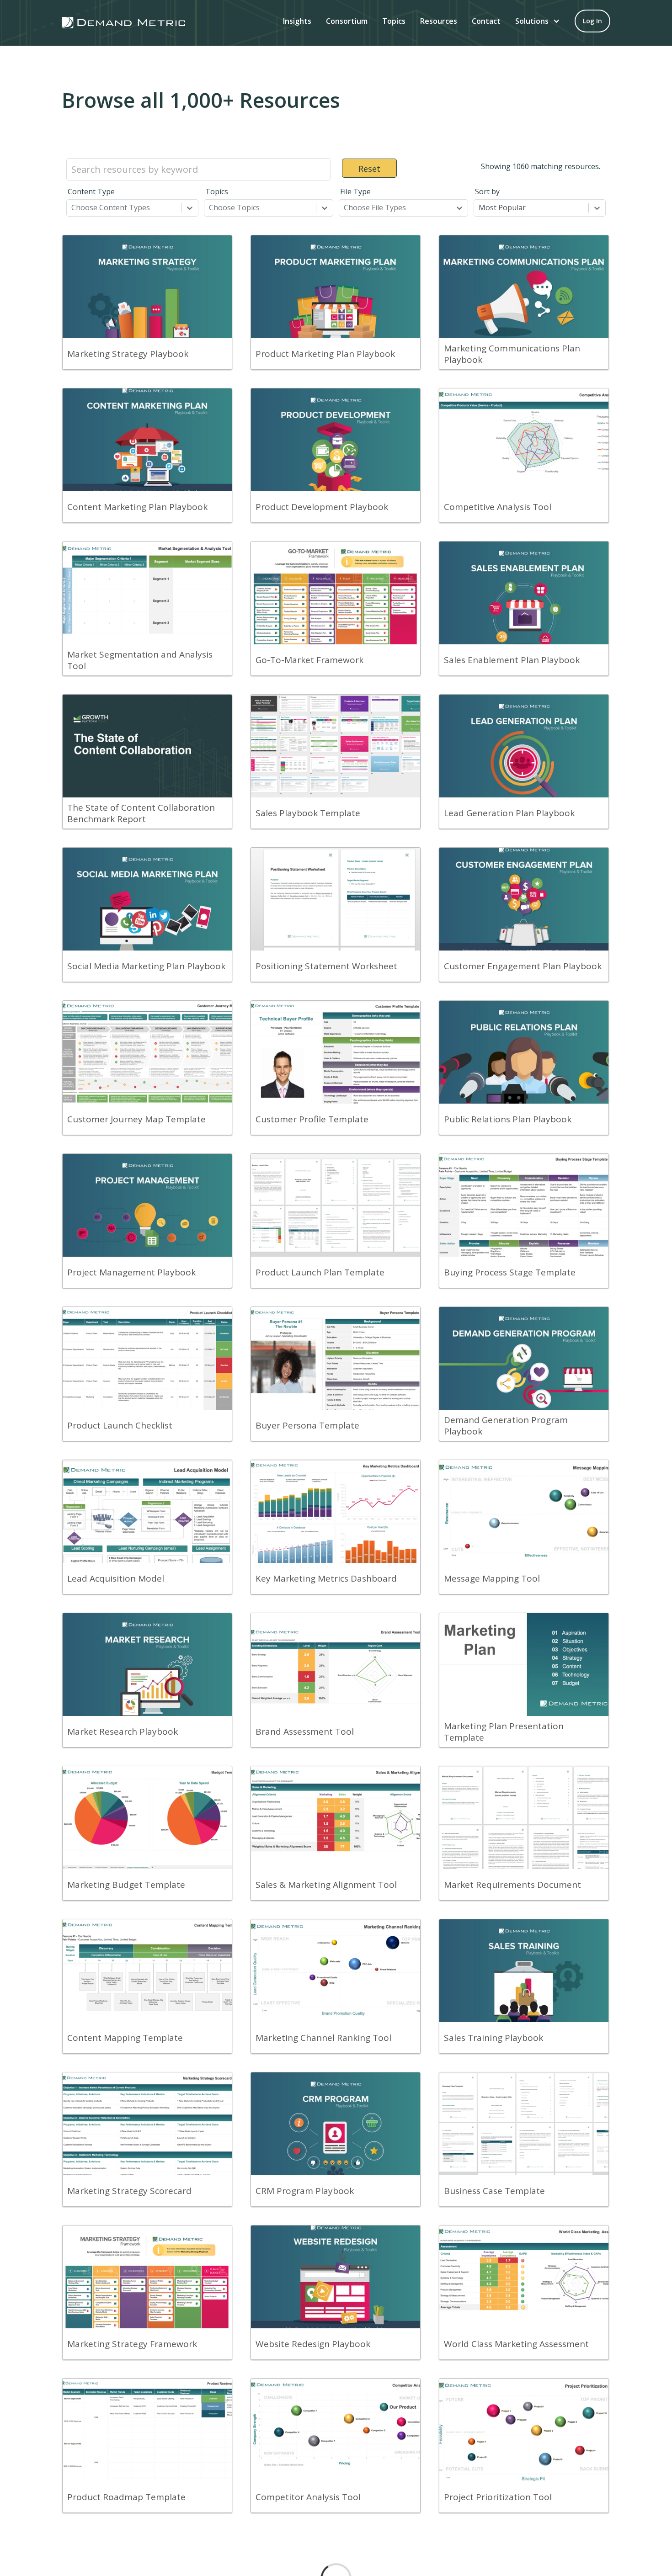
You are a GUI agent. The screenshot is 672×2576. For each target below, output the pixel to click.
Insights (297, 21)
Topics (394, 21)
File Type (355, 191)
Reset (369, 169)
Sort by (487, 191)
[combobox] (72, 207)
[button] (538, 21)
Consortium (347, 21)
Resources (439, 21)
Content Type (91, 191)
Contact (486, 21)
